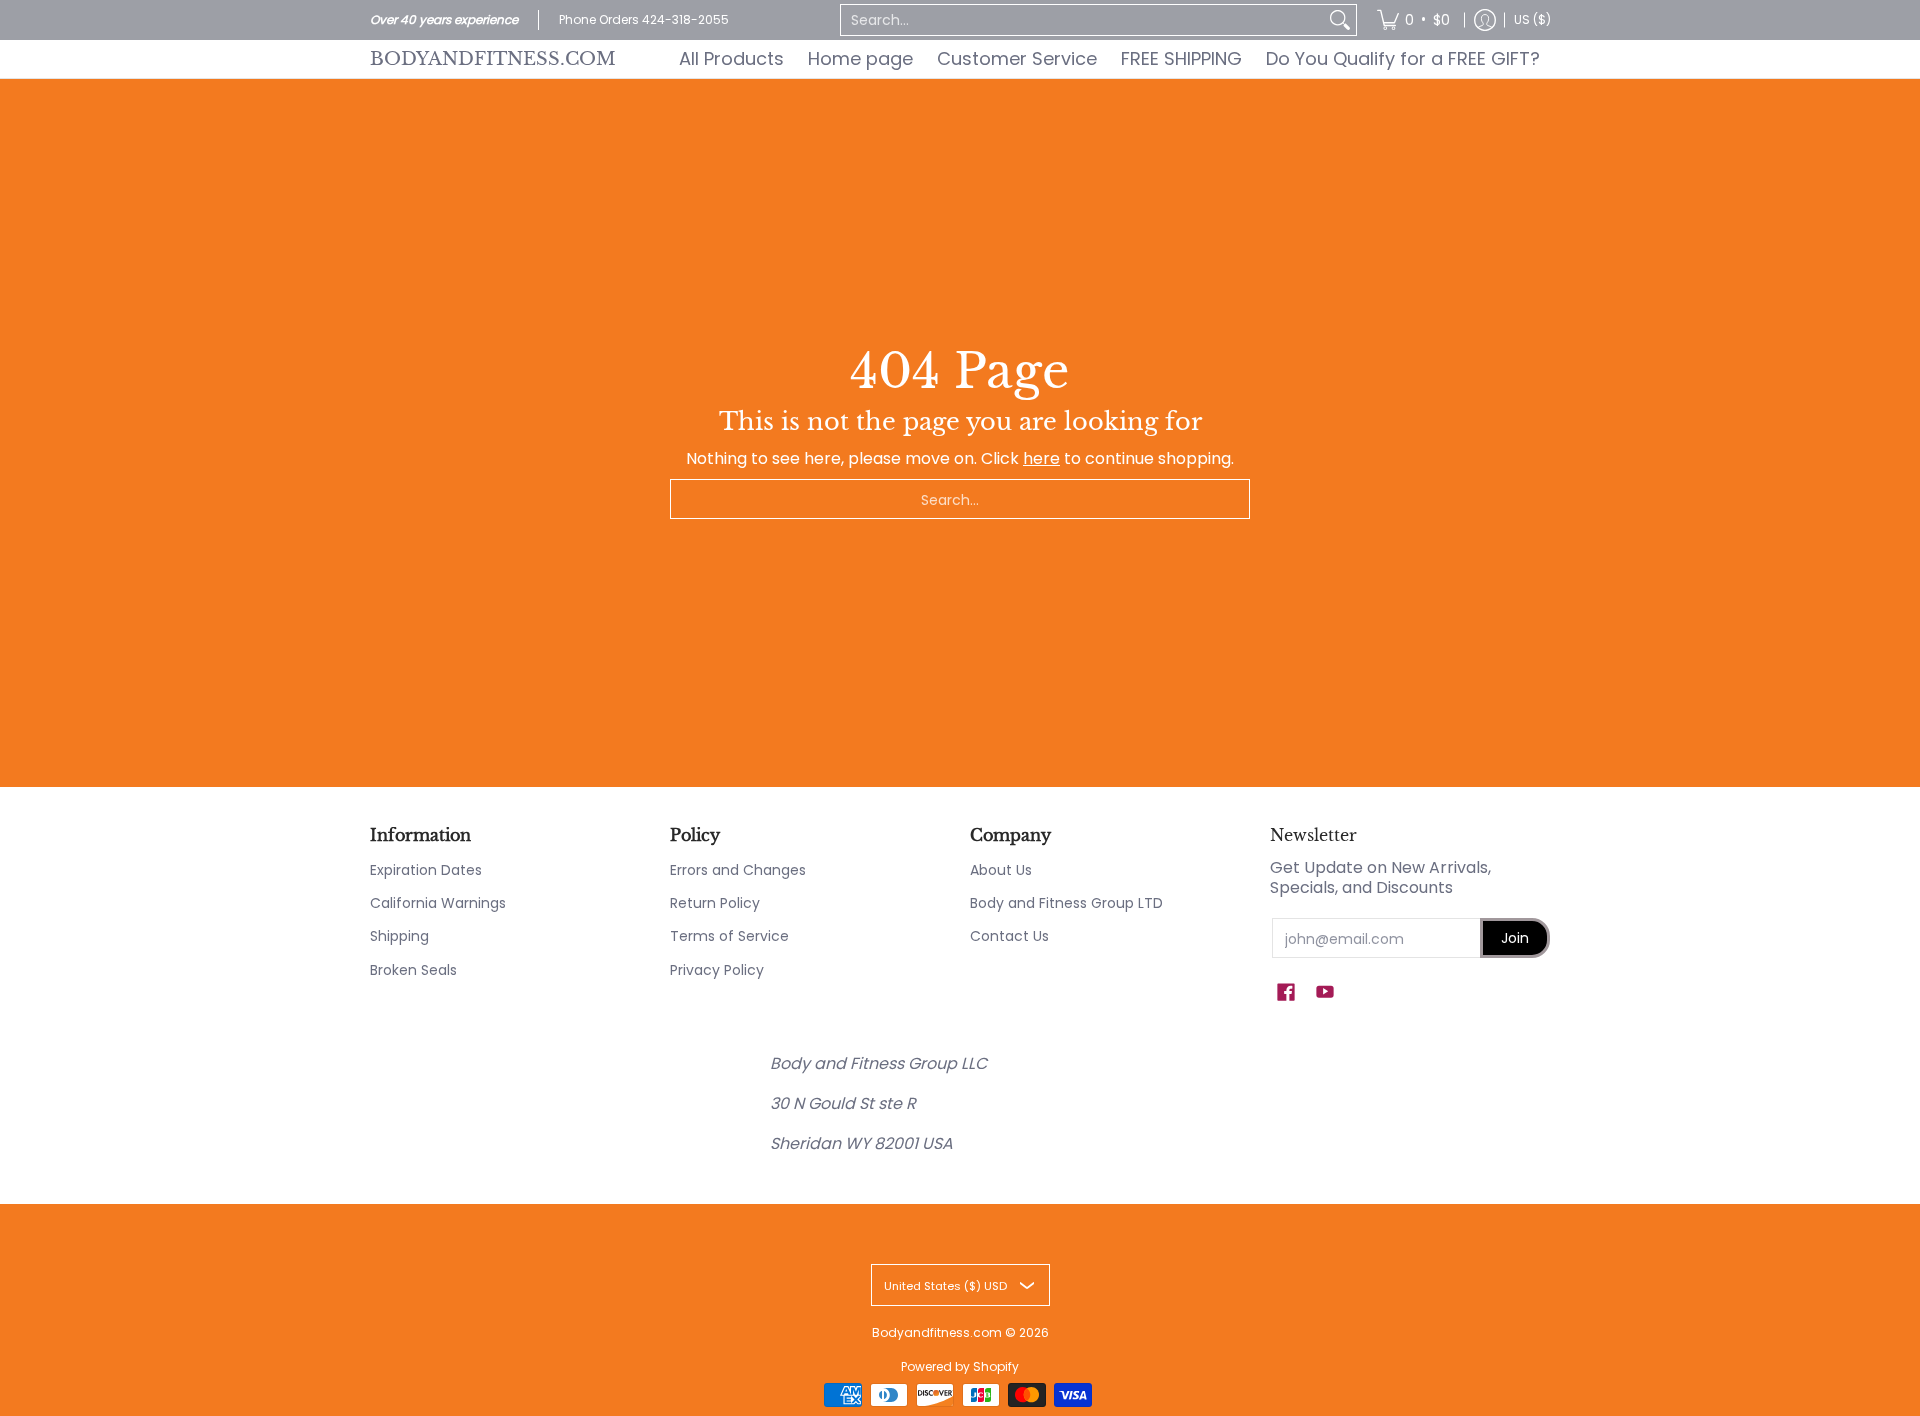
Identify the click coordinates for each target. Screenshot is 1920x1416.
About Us (1001, 870)
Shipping (399, 936)
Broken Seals (413, 970)
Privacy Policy (717, 970)
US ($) (1532, 19)
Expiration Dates (426, 870)
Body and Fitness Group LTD (1066, 903)
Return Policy (715, 903)
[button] (1286, 992)
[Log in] (1485, 20)
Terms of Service (729, 936)
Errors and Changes (738, 870)
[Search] (1340, 20)
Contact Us (1009, 936)
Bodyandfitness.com (493, 58)
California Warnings (438, 903)
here (1041, 458)
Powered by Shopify (960, 1366)
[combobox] (1082, 20)
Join (1515, 938)
